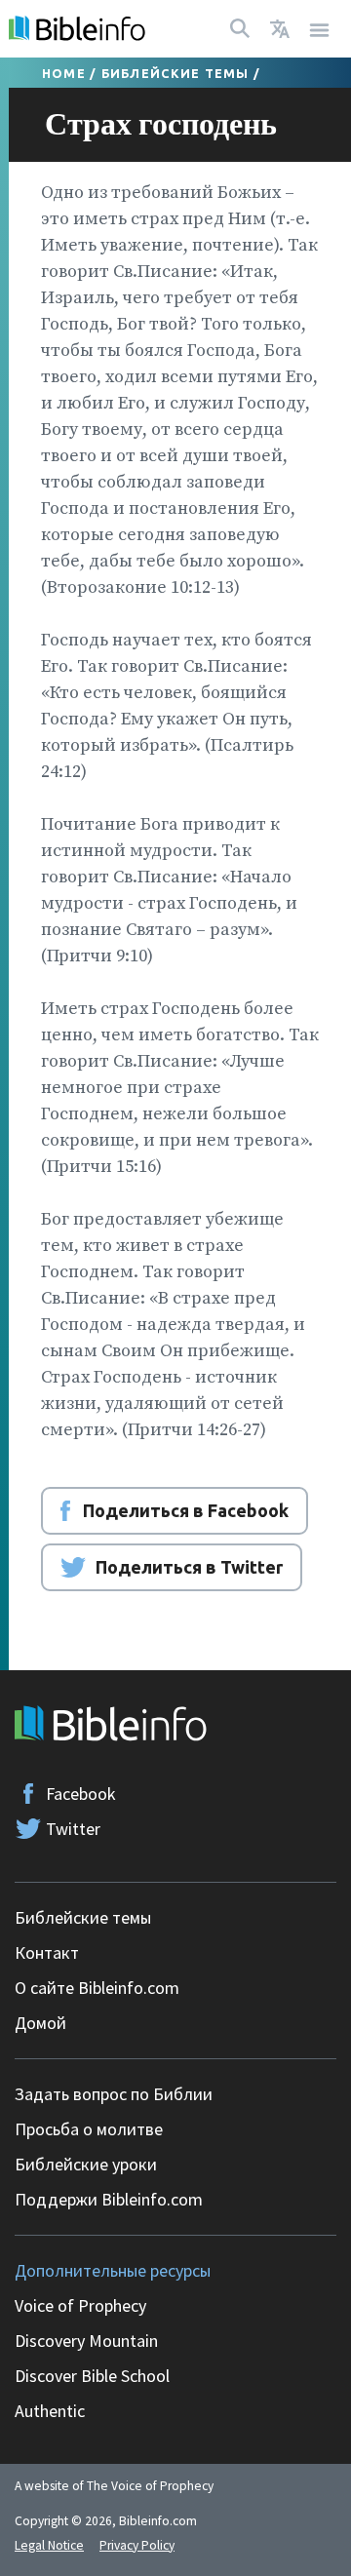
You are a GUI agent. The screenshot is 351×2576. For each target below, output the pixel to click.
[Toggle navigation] (320, 29)
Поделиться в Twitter (189, 1567)
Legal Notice (49, 2545)
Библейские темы (175, 73)
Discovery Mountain (86, 2341)
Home (64, 73)
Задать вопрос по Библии (114, 2094)
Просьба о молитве (89, 2129)
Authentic (50, 2411)
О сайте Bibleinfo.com (97, 1988)
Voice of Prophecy (80, 2305)
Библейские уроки (86, 2164)
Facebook (81, 1794)
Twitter (73, 1829)
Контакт (47, 1952)
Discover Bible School (92, 2376)
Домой (40, 2023)
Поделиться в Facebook (186, 1510)
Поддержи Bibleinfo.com (109, 2199)
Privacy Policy (137, 2545)
